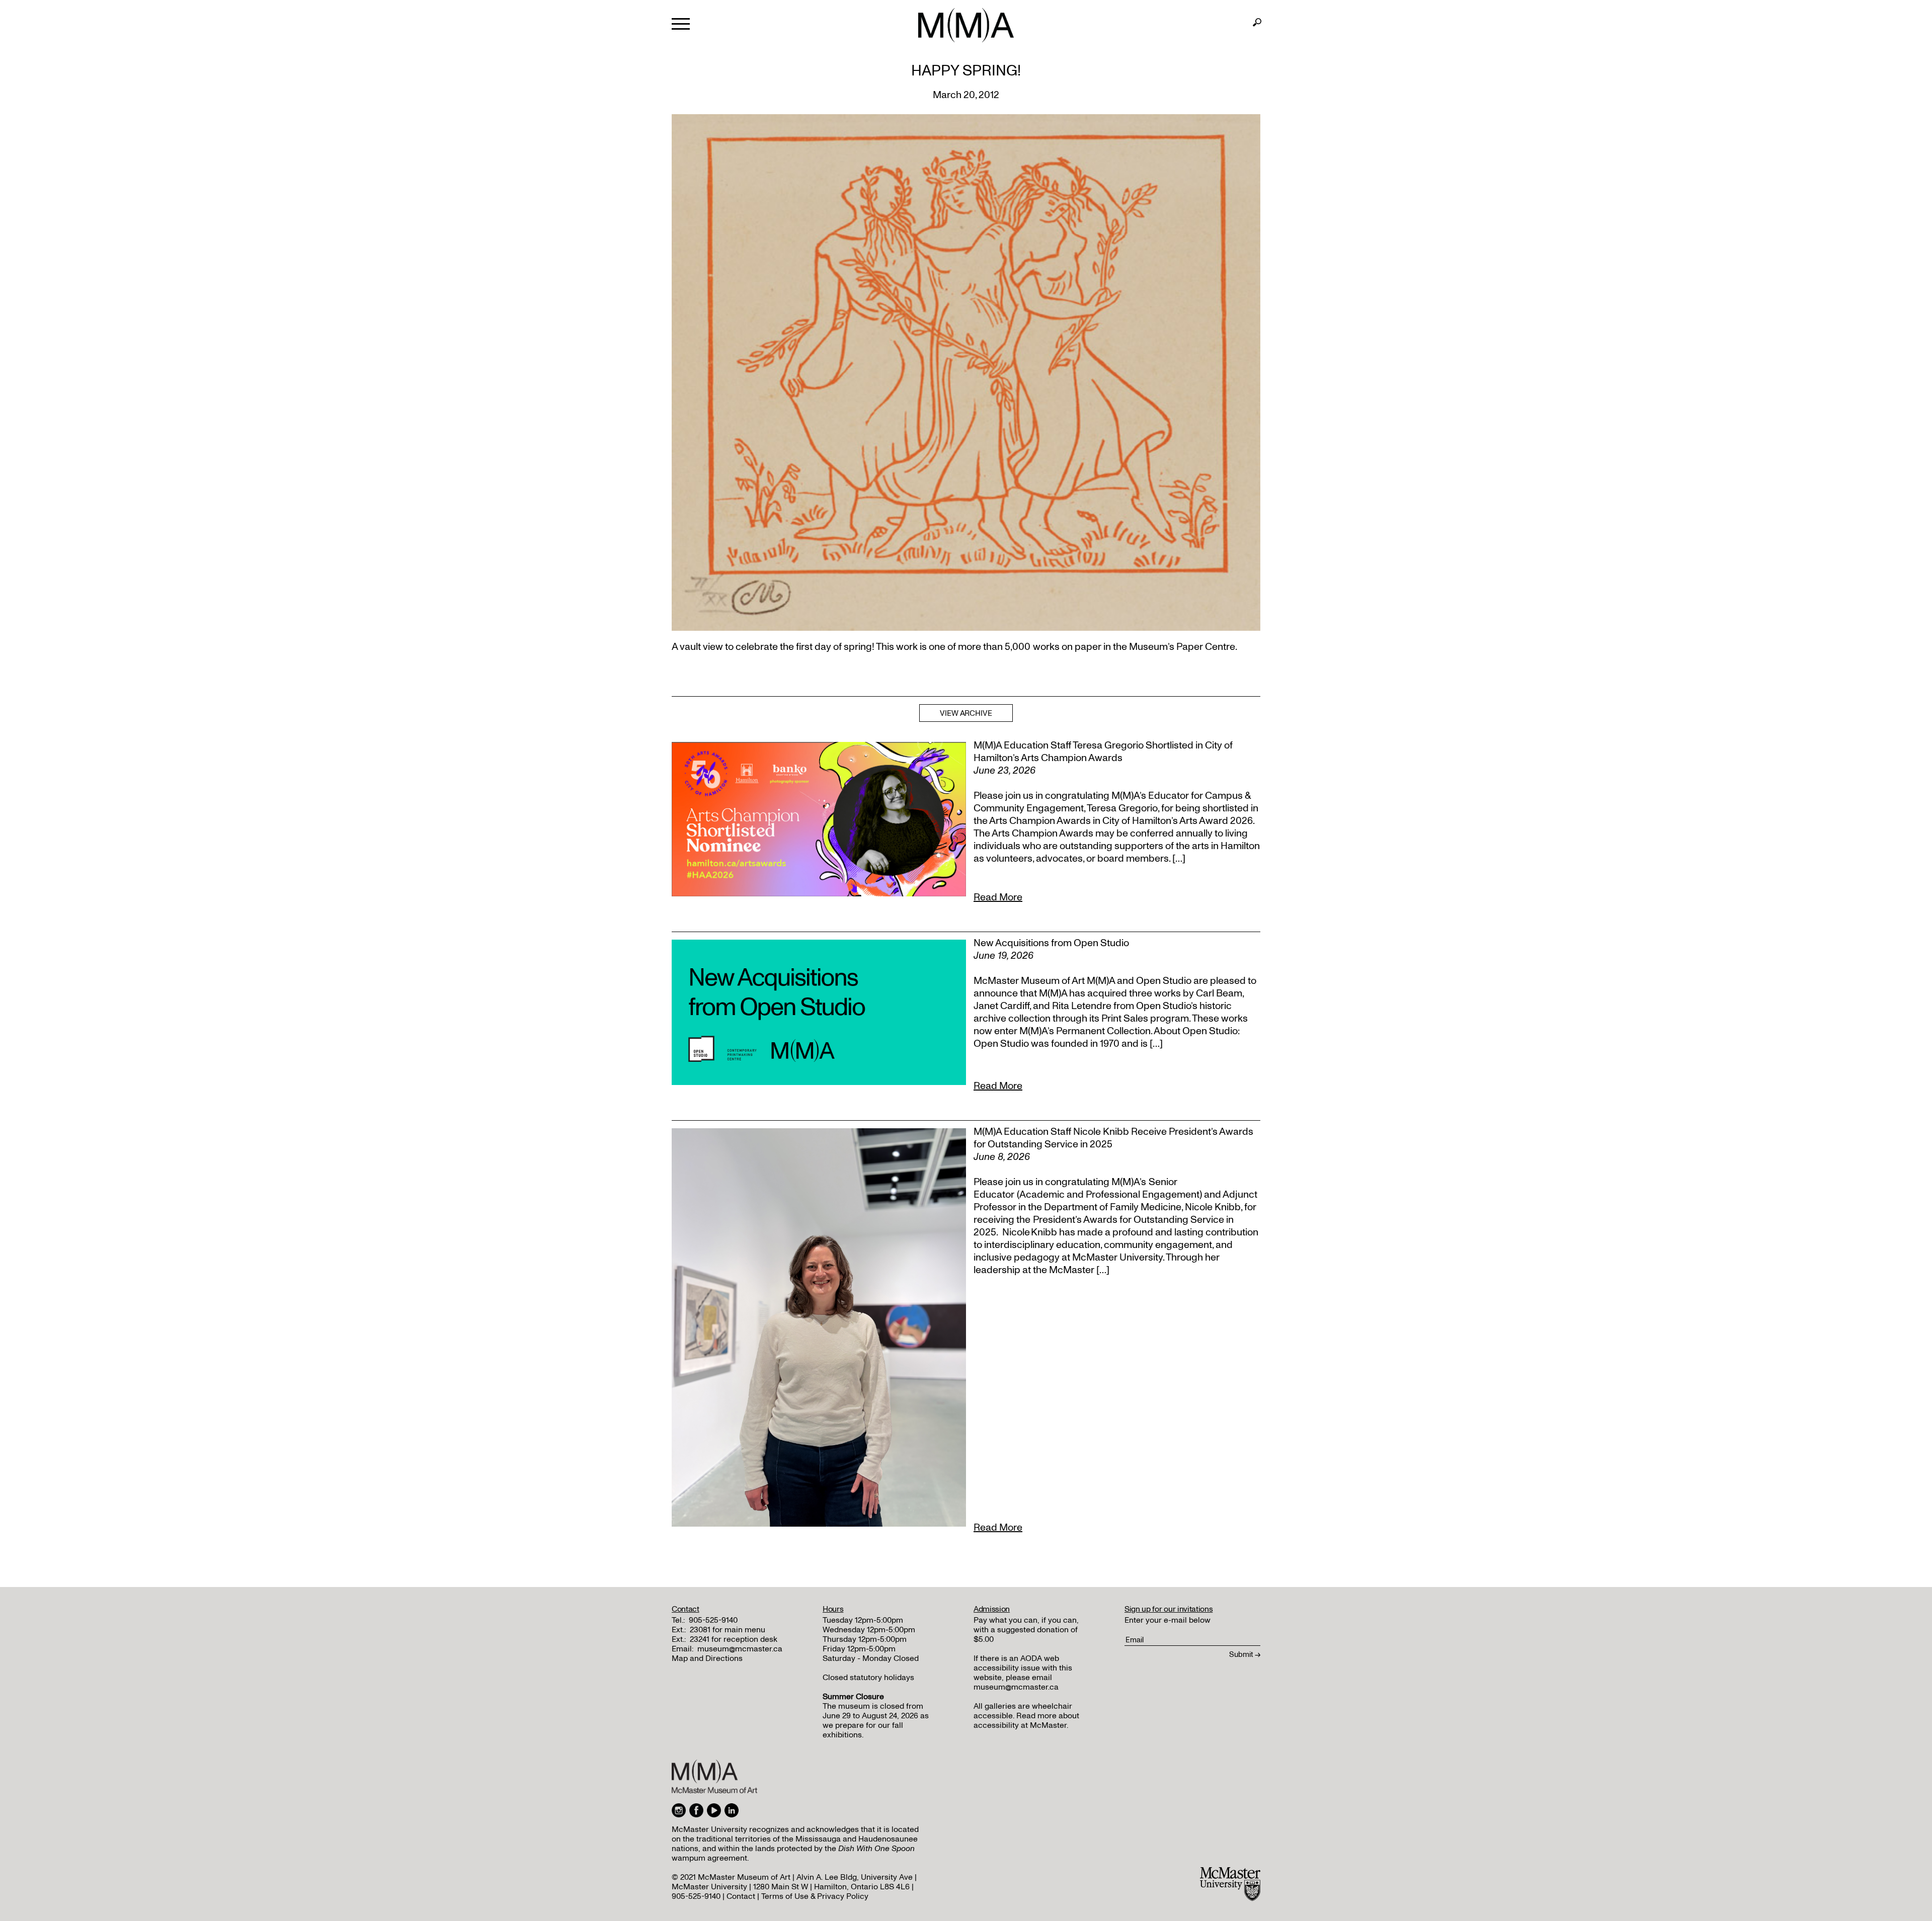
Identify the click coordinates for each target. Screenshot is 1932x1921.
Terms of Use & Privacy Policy (815, 1896)
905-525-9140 (713, 1620)
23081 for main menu (728, 1630)
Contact (741, 1896)
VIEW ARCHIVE (966, 713)
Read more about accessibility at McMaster (1026, 1721)
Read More (998, 897)
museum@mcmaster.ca (740, 1649)
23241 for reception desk (734, 1639)
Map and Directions (707, 1658)
